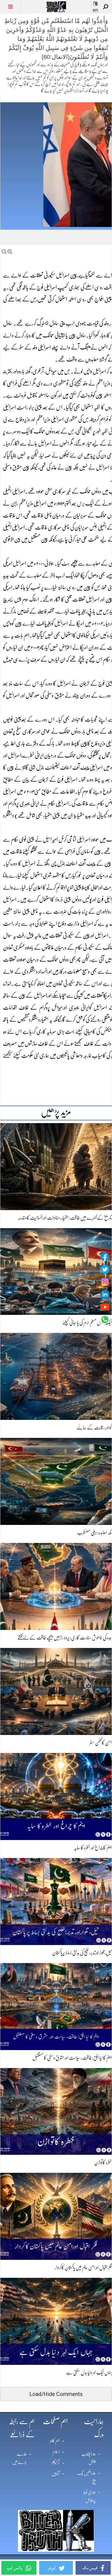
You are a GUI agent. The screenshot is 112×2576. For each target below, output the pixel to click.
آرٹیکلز (55, 2463)
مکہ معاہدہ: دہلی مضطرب (94, 1533)
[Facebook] (105, 1257)
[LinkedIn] (105, 1294)
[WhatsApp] (105, 1320)
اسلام (56, 2452)
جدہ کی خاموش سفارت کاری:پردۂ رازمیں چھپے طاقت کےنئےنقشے (65, 1638)
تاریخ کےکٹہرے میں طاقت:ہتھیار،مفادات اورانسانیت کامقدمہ (65, 1218)
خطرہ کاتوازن (103, 2162)
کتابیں (55, 2474)
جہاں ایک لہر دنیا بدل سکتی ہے (89, 2372)
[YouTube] (105, 1307)
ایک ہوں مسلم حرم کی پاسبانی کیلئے (87, 1323)
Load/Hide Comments (56, 2394)
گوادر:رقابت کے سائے (94, 1428)
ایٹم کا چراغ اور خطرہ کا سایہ (93, 1848)
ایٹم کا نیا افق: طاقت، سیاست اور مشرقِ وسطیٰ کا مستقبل (72, 2058)
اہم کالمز (55, 2441)
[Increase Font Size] (10, 252)
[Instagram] (105, 1282)
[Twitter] (105, 1269)
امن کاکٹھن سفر (101, 1743)
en (95, 10)
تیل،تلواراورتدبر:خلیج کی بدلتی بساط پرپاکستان (82, 1953)
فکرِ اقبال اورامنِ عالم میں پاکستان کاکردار (83, 2267)
